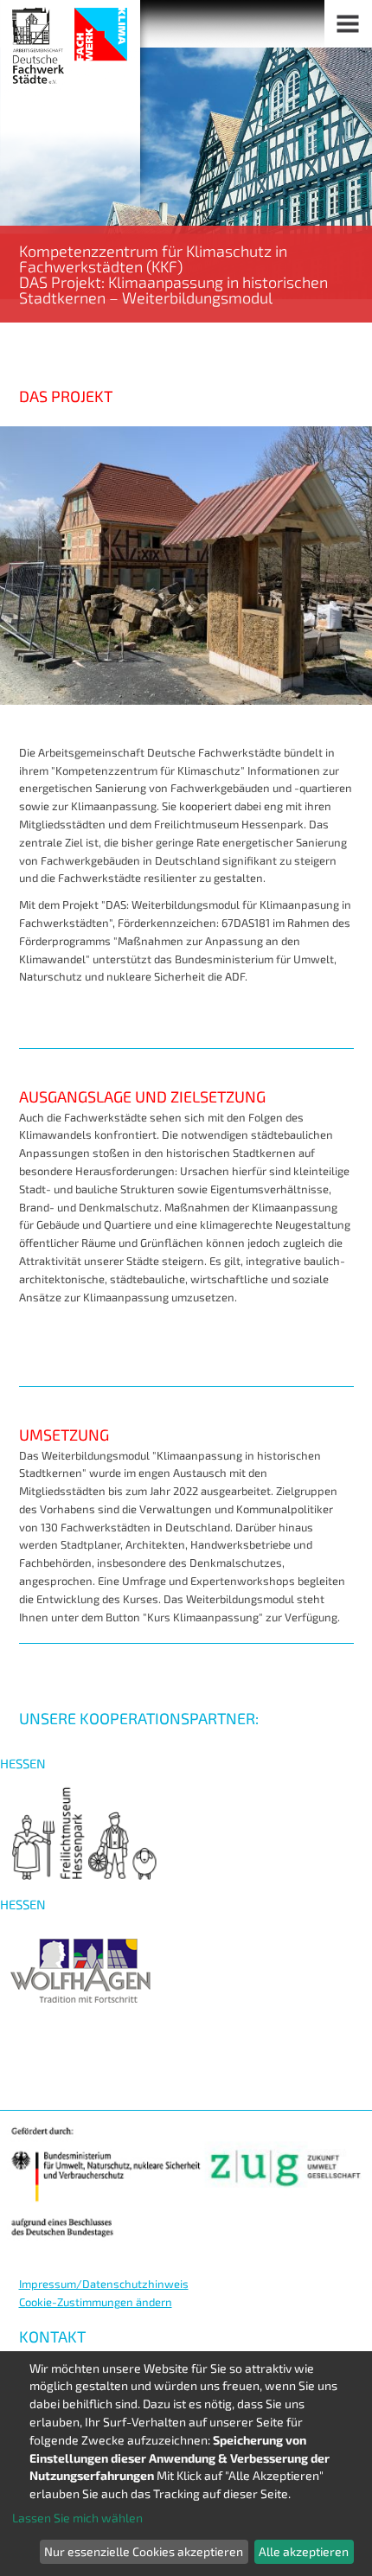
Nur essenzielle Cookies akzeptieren (144, 2551)
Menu (348, 24)
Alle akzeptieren (304, 2551)
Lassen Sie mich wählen (77, 2518)
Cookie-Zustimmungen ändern (96, 2302)
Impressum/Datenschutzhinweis (104, 2284)
